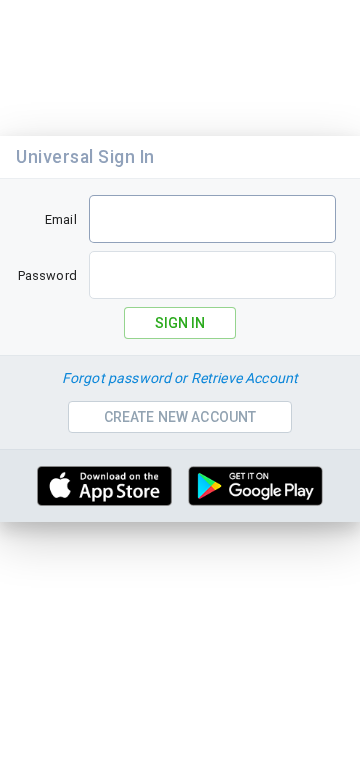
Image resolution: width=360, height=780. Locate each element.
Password (47, 275)
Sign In (180, 323)
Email (61, 219)
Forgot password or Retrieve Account (180, 378)
